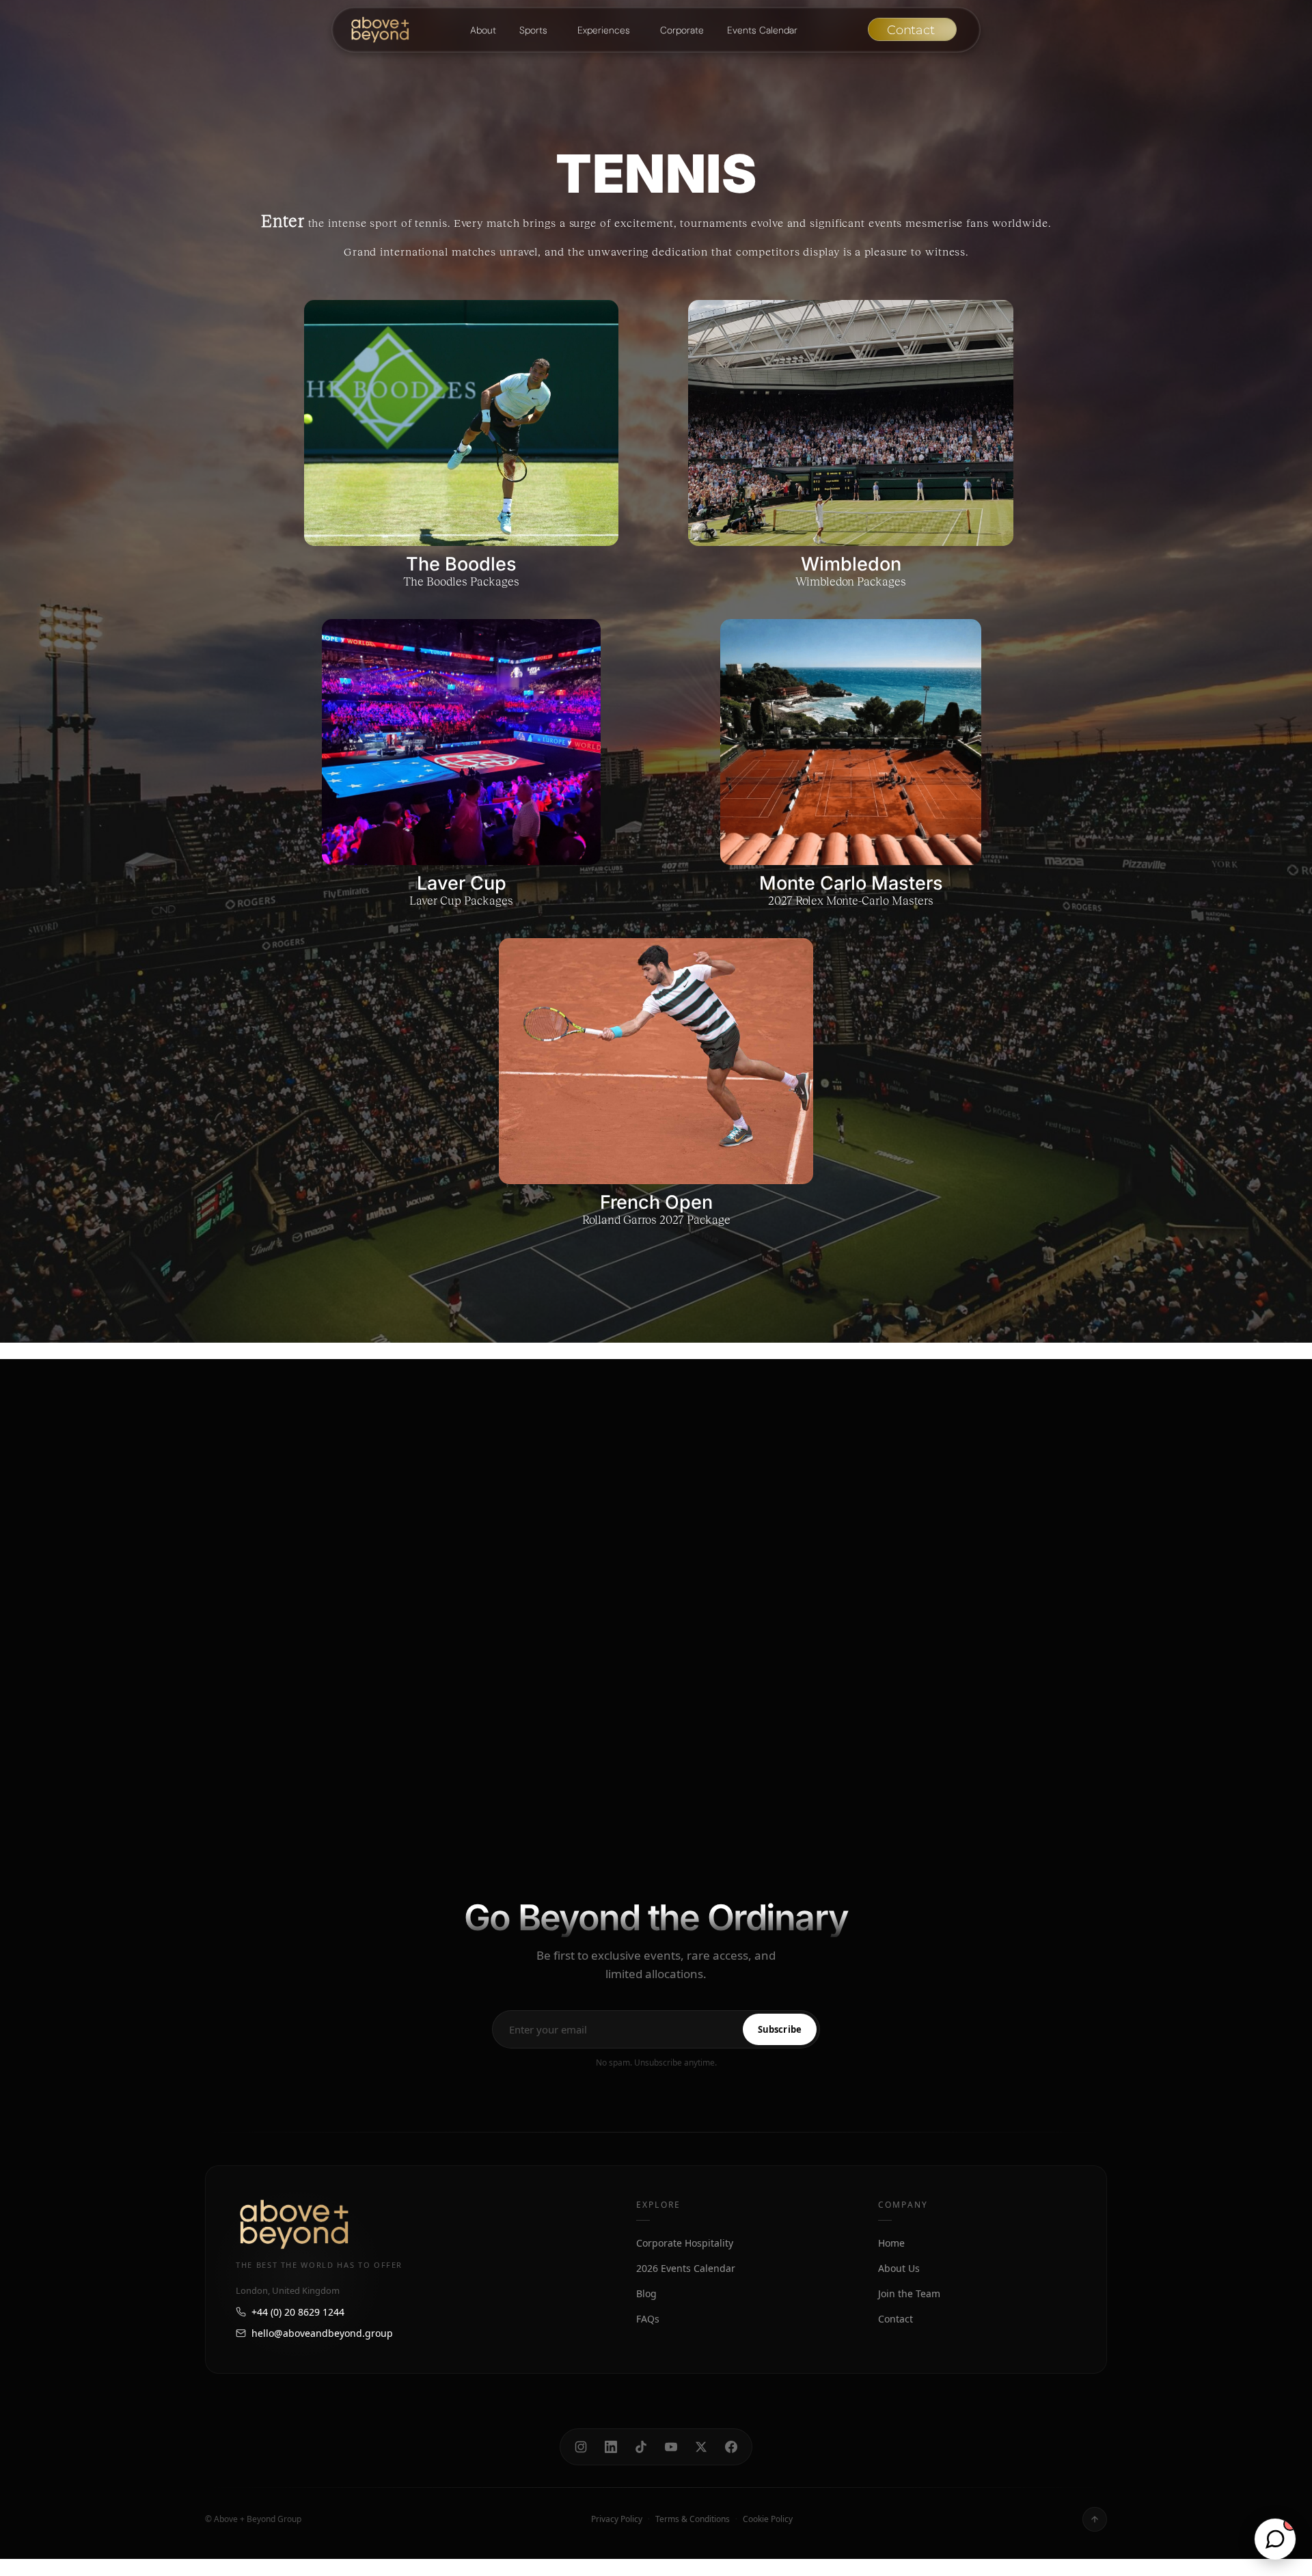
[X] (701, 2447)
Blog (646, 2293)
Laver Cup (462, 883)
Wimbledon (851, 564)
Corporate (682, 30)
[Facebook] (731, 2447)
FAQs (648, 2319)
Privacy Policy (617, 2519)
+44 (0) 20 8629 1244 (298, 2312)
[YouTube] (671, 2447)
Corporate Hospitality (685, 2243)
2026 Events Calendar (686, 2268)
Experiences (604, 30)
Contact (896, 2319)
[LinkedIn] (611, 2447)
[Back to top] (1095, 2519)
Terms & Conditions (693, 2519)
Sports (533, 30)
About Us (899, 2268)
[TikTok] (641, 2447)
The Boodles (461, 564)
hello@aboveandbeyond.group (322, 2333)
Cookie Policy (768, 2519)
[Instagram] (581, 2447)
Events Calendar (762, 30)
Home (891, 2243)
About (483, 30)
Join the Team (909, 2293)
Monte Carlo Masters (851, 883)
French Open (656, 1202)
